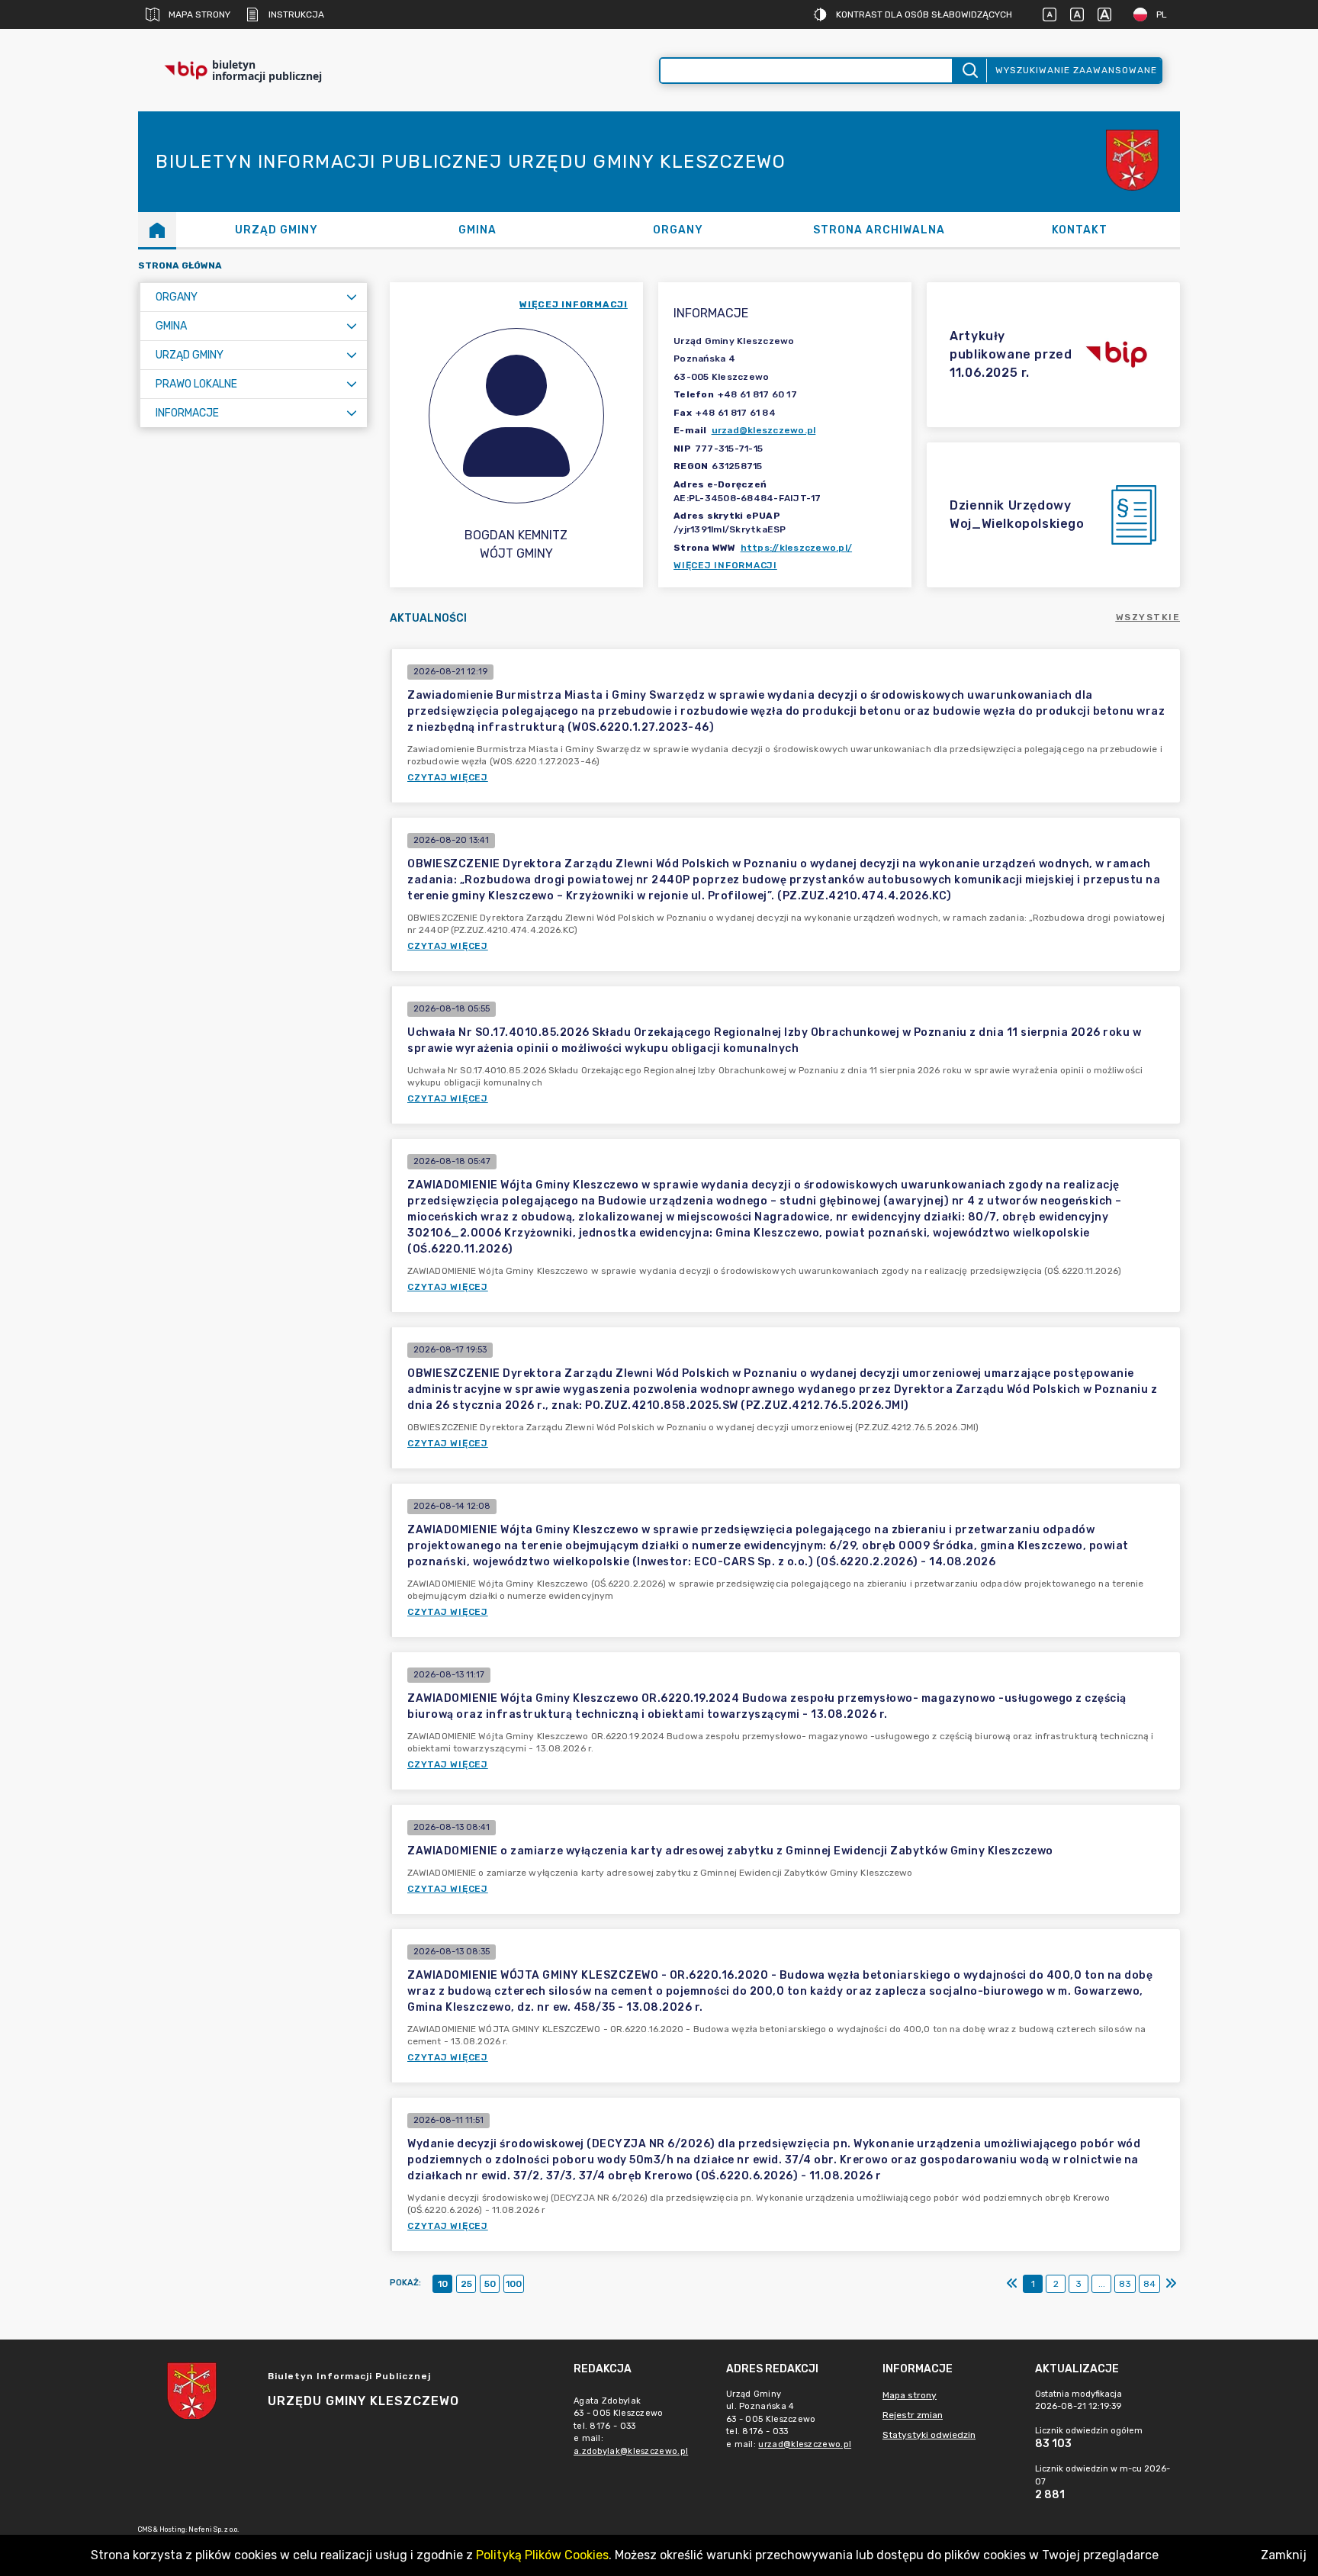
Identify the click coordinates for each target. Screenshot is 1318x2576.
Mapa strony (199, 14)
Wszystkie (1148, 617)
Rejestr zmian (913, 2415)
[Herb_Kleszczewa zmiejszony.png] (1134, 162)
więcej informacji (574, 304)
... (1102, 2284)
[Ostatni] (1171, 2284)
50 (490, 2284)
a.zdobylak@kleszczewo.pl (631, 2451)
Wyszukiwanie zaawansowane (1076, 70)
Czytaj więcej (448, 777)
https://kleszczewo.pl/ (797, 548)
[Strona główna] (157, 230)
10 (443, 2284)
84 (1149, 2284)
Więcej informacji (725, 565)
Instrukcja (296, 14)
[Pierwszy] (1012, 2284)
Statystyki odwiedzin (929, 2435)
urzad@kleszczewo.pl (764, 430)
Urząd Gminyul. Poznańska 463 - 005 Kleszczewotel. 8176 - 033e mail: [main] (789, 2419)
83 (1125, 2284)
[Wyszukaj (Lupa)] (969, 71)
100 (514, 2284)
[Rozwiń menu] (352, 297)
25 (466, 2284)
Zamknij (1284, 2555)
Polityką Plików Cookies (542, 2555)
